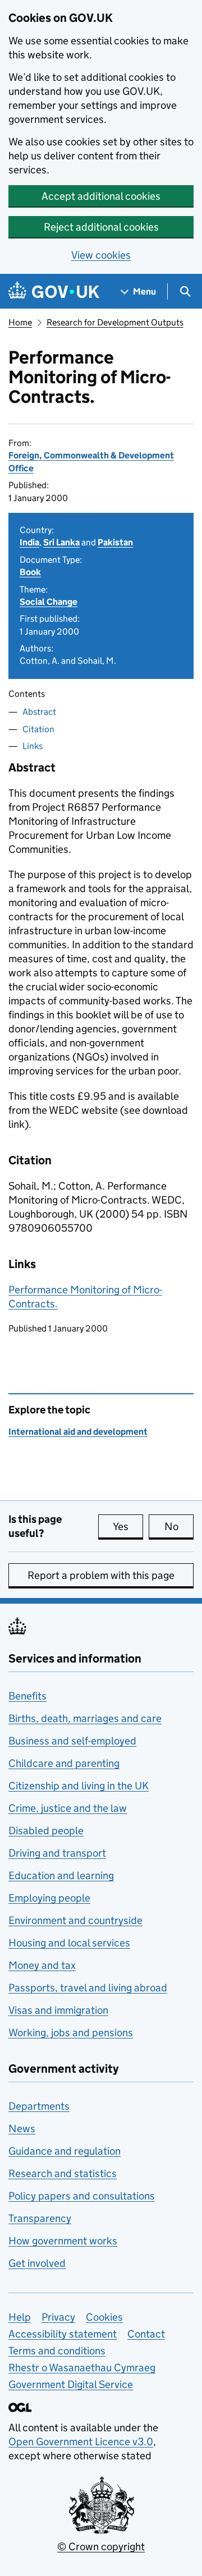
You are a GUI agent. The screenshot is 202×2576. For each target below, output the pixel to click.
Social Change (49, 602)
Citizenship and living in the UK (79, 1786)
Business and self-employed (72, 1741)
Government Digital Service (71, 2384)
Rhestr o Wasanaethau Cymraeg (82, 2368)
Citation (38, 729)
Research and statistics (63, 2173)
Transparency (40, 2218)
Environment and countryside (75, 1920)
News (22, 2129)
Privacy (58, 2317)
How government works (63, 2241)
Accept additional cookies (101, 196)
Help (20, 2317)
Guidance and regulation (65, 2151)
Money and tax (42, 1965)
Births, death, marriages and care (85, 1718)
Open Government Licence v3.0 (81, 2442)
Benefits (27, 1696)
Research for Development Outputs (115, 322)
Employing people (49, 1898)
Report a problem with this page (101, 1575)
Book (30, 572)
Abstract (39, 712)
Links (33, 746)
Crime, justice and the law (68, 1808)
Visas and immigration (58, 2010)
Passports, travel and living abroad (88, 1988)
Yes (128, 1526)
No (179, 1526)
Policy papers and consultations (82, 2196)
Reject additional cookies (101, 227)
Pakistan (115, 542)
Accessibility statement (63, 2334)
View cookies (101, 255)
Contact (146, 2334)
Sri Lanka (61, 542)
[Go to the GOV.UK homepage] (54, 291)
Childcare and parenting (64, 1763)
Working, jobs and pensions (71, 2033)
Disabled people (46, 1831)
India (29, 542)
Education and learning (61, 1875)
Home (20, 322)
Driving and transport (57, 1853)
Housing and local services (69, 1943)
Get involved (37, 2263)
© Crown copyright (101, 2547)
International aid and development (78, 1432)
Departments (39, 2106)
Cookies (104, 2317)
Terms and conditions (57, 2351)
